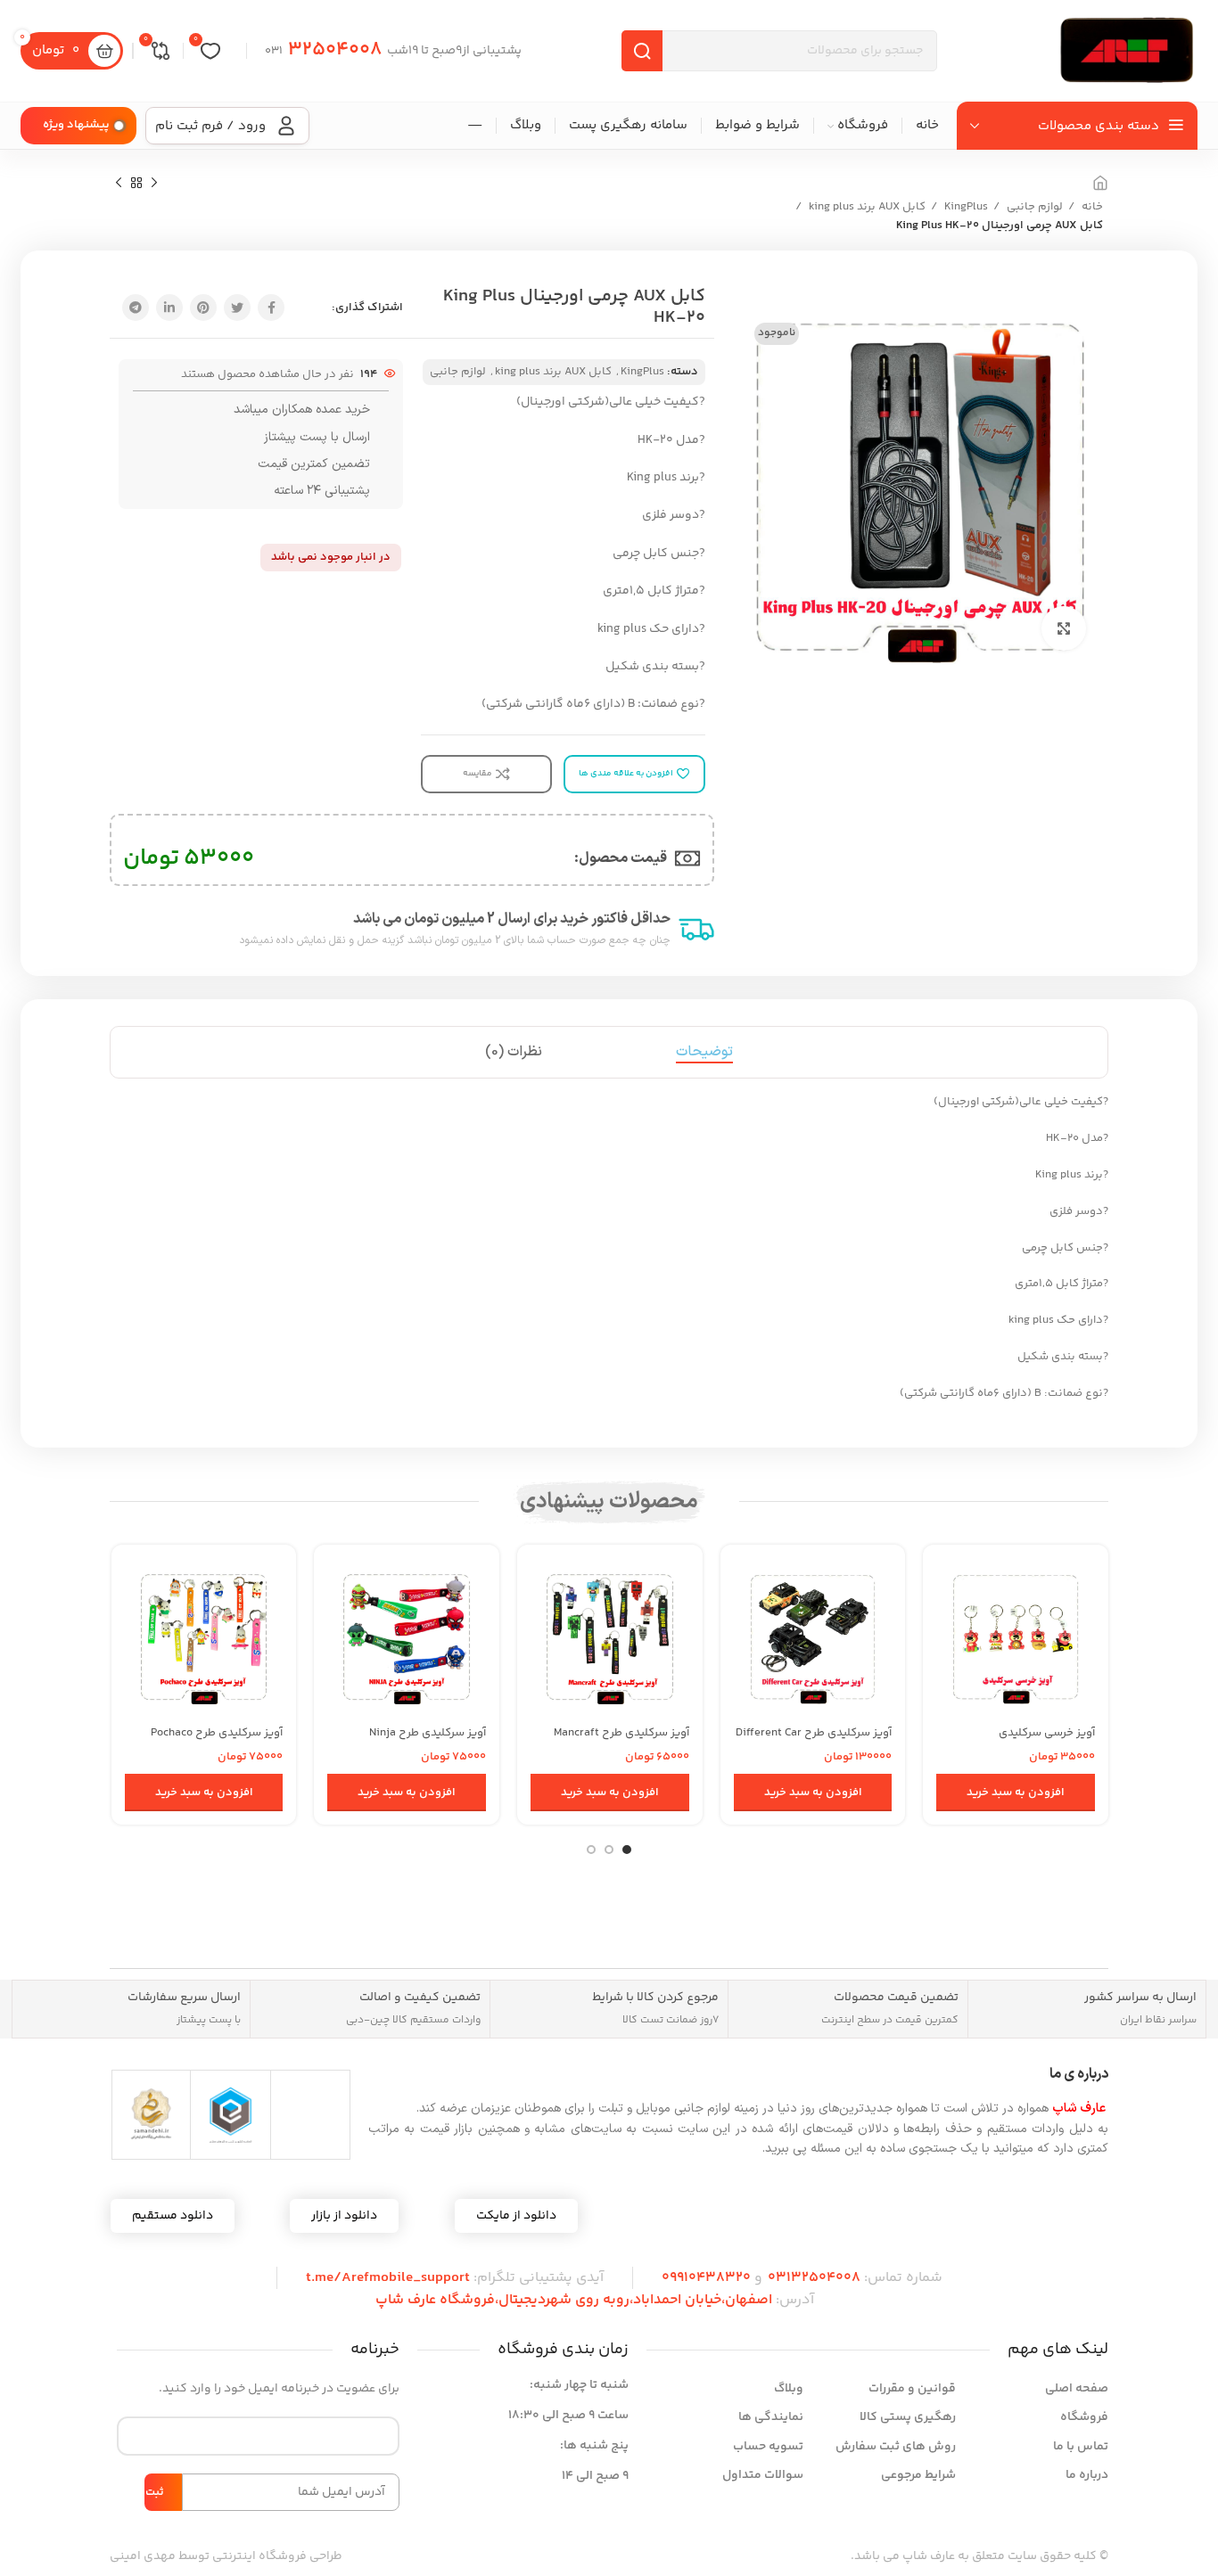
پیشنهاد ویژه (76, 125)
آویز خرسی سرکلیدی (1047, 1733)
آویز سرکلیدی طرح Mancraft (621, 1733)
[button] (1016, 1793)
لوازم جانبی (1033, 207)
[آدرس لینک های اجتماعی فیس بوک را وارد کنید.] (271, 308)
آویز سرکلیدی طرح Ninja (428, 1733)
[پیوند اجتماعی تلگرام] (136, 308)
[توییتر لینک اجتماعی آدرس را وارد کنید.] (237, 308)
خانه (1091, 207)
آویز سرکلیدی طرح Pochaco (217, 1733)
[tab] (704, 1052)
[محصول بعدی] (119, 184)
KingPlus (965, 207)
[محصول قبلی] (154, 184)
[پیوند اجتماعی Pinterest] (203, 308)
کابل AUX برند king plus (866, 207)
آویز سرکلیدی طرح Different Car (814, 1733)
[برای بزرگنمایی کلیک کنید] (1064, 628)
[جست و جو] (642, 51)
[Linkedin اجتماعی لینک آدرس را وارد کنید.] (169, 308)
